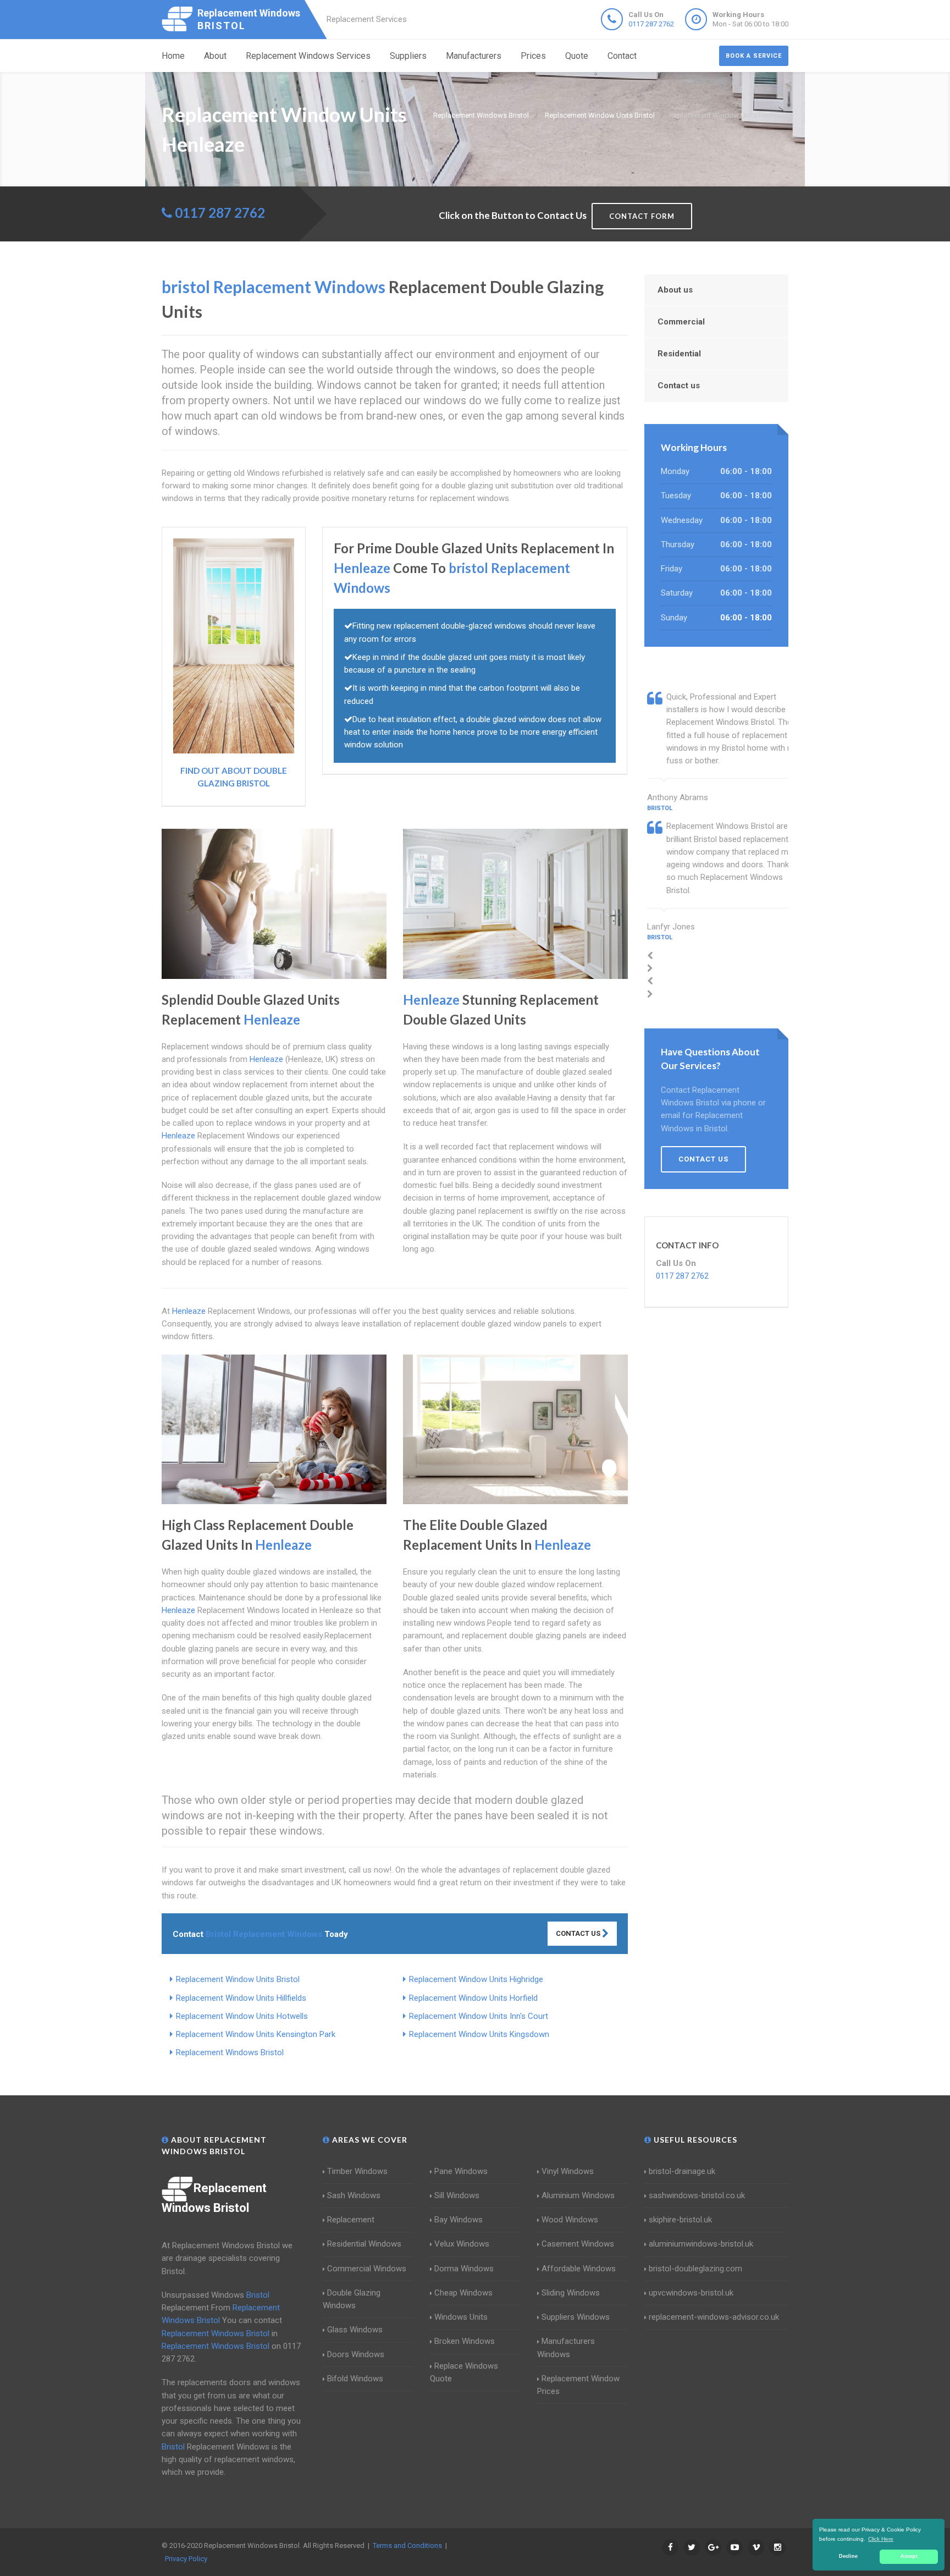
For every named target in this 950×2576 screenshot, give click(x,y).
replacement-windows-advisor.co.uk (714, 2317)
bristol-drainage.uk (682, 2171)
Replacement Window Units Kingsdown (479, 2034)
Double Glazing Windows (352, 2299)
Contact (622, 56)
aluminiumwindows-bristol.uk (701, 2244)
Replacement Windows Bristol (230, 2052)
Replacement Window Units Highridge (476, 1979)
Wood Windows (570, 2220)
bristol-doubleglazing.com (695, 2269)
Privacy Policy (186, 2559)
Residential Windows (364, 2244)
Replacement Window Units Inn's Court (479, 2016)
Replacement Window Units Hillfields (241, 1998)
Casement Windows (578, 2244)
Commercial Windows (367, 2269)
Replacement (351, 2220)
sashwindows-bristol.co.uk (697, 2195)
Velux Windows (462, 2244)
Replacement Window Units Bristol (238, 1979)
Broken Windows (465, 2341)
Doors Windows (356, 2354)
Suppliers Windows (576, 2317)
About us (675, 290)
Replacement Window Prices (578, 2385)
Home (173, 56)
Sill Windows (457, 2195)
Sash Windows (354, 2195)
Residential (679, 354)
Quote (577, 56)
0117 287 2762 (651, 24)
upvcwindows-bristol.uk (691, 2293)
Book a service (754, 56)
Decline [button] (848, 2556)
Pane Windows (461, 2171)
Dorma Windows (464, 2269)
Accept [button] (909, 2556)
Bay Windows (459, 2220)
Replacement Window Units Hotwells (242, 2016)
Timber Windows (357, 2171)
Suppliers (408, 56)
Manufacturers (474, 56)
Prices (533, 56)
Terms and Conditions (407, 2545)
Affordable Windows (579, 2269)
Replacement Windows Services (308, 56)
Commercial (681, 322)
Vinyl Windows (568, 2171)
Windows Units (461, 2317)
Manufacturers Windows (566, 2347)
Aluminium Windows (578, 2195)
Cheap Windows (463, 2293)
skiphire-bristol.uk (680, 2220)
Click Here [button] (881, 2539)
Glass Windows (355, 2330)
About (215, 56)
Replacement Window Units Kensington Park (256, 2034)
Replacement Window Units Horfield (473, 1998)
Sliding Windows (571, 2293)
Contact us (679, 386)
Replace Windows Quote (464, 2372)
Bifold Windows (355, 2379)
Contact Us (579, 1933)
